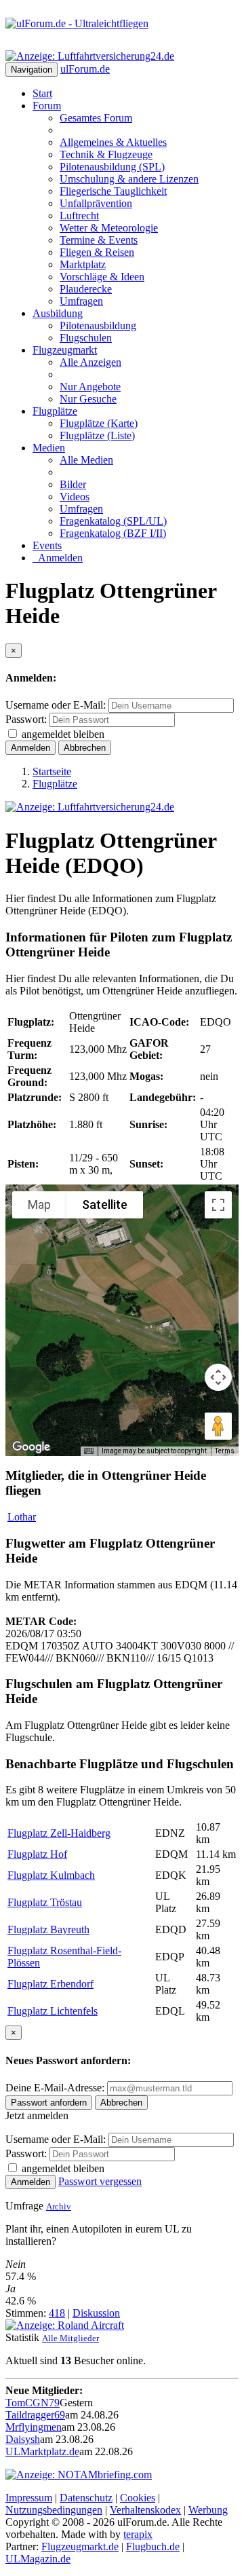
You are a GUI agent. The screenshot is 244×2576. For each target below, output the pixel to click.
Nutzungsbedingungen (54, 2510)
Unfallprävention (96, 203)
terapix (138, 2534)
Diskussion (96, 2313)
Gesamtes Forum (96, 118)
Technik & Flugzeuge (106, 154)
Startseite (52, 771)
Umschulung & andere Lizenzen (129, 179)
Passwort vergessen (100, 2181)
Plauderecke (86, 289)
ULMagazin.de (38, 2559)
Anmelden (58, 558)
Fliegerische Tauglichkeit (113, 191)
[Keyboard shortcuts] (89, 1451)
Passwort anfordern (49, 2103)
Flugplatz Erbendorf (50, 1984)
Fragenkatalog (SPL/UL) (113, 521)
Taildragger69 (35, 2415)
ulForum (85, 69)
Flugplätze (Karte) (99, 423)
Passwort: (26, 719)
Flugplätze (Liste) (97, 435)
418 (57, 2313)
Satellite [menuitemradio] (105, 1205)
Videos (75, 497)
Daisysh (23, 2439)
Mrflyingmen (34, 2427)
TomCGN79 (33, 2403)
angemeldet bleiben (63, 734)
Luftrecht (79, 216)
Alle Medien (86, 460)
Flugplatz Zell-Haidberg (59, 1833)
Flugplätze (55, 411)
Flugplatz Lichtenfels (53, 2011)
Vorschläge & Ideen (102, 277)
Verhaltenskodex (145, 2510)
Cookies (138, 2498)
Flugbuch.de (153, 2546)
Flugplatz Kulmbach (51, 1875)
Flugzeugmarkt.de (80, 2546)
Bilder (73, 484)
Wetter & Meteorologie (109, 228)
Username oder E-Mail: (56, 705)
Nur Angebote (90, 387)
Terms (225, 1451)
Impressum (29, 2498)
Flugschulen (86, 338)
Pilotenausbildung (98, 325)
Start (42, 93)
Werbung (208, 2510)
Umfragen (81, 301)
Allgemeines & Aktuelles (113, 142)
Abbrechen (85, 748)
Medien (49, 448)
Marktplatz (83, 264)
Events (47, 545)
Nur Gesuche (88, 399)
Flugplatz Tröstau (45, 1902)
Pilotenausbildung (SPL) (112, 167)
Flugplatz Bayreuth (48, 1929)
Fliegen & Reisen (97, 252)
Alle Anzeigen (90, 362)
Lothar (22, 1517)
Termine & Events (99, 240)
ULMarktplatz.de (42, 2451)
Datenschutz (86, 2498)
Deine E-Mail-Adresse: (56, 2088)
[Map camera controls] (218, 1377)
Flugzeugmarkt (65, 350)
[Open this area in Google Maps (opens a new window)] (31, 1447)
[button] (122, 1312)
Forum (47, 106)
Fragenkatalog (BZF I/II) (113, 533)
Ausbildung (58, 313)
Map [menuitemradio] (39, 1205)
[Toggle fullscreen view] (218, 1205)
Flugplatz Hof (37, 1854)
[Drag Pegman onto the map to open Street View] (218, 1426)
